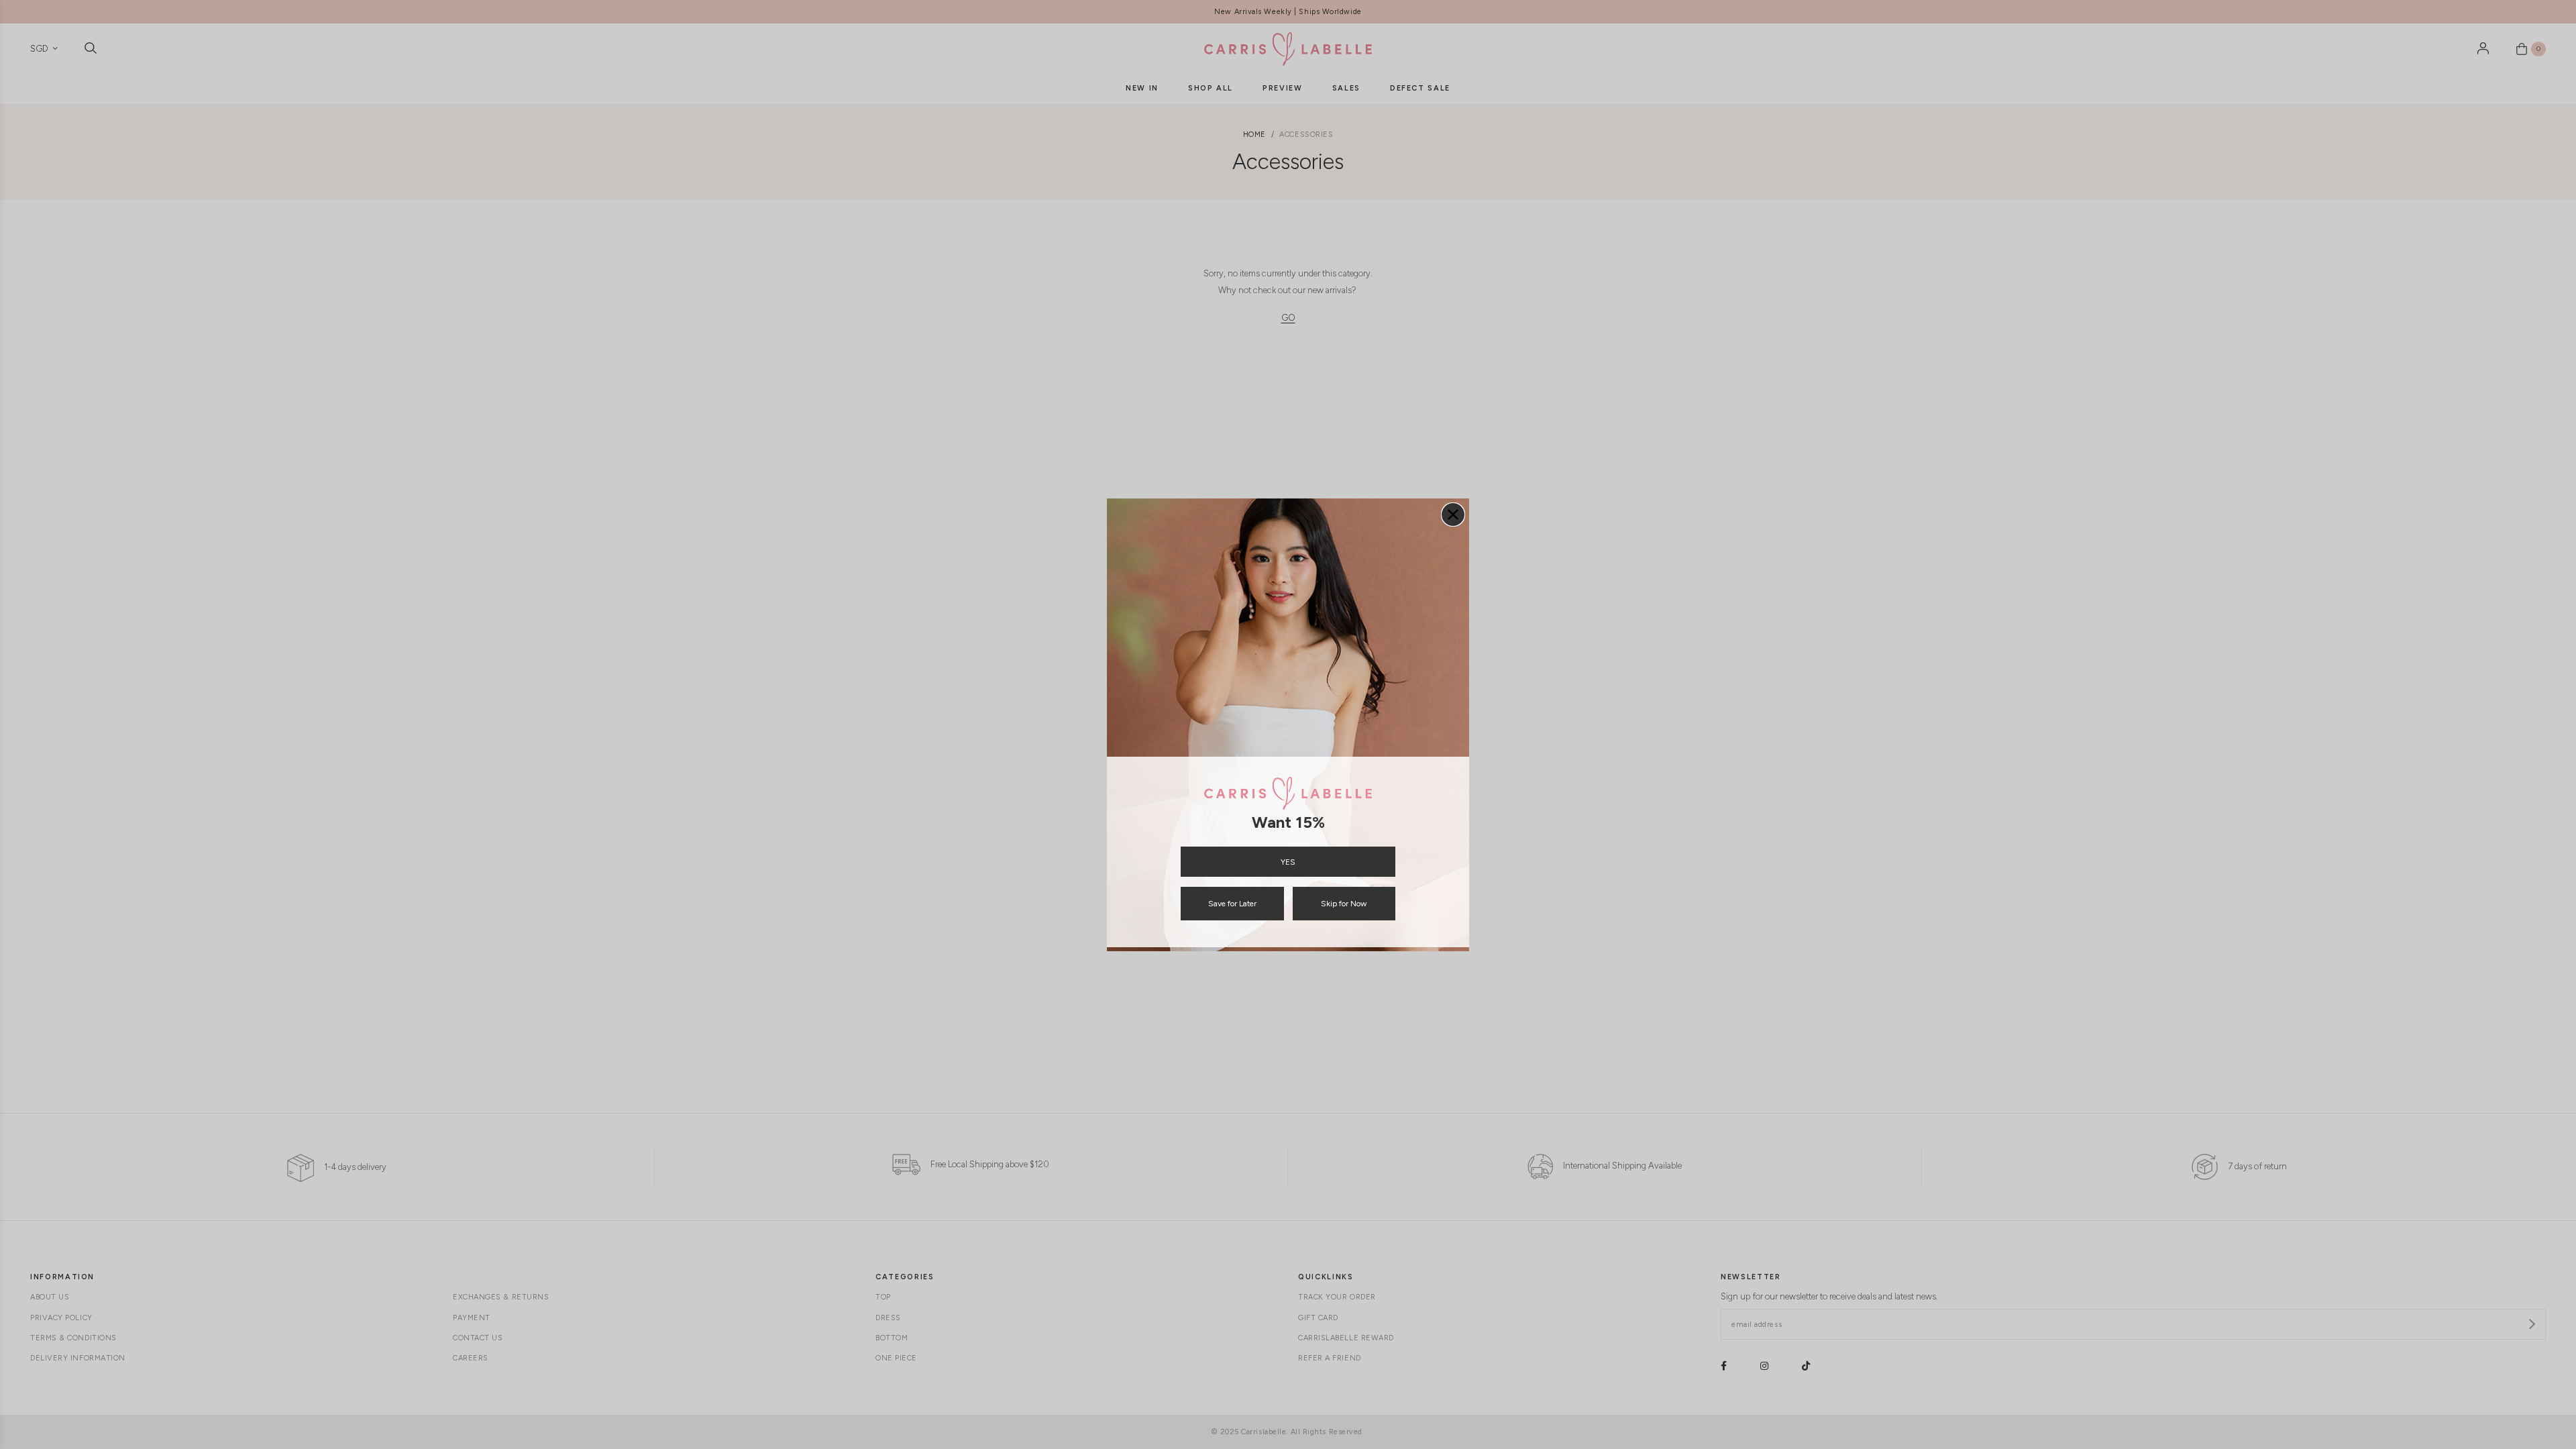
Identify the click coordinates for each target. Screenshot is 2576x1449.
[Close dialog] (1453, 515)
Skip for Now (1344, 904)
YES (1288, 862)
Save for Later (1232, 904)
